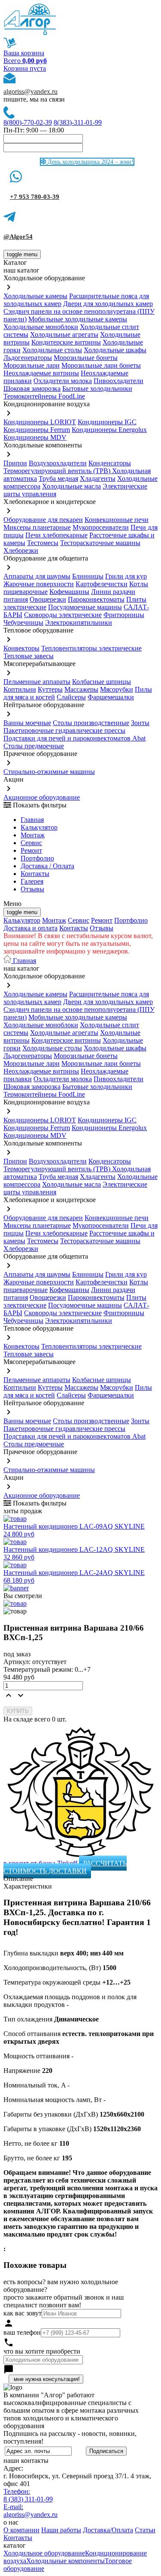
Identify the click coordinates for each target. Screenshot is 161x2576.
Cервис (31, 843)
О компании (21, 2530)
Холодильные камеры (35, 296)
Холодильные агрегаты (64, 334)
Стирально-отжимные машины (49, 772)
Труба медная (58, 478)
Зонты (140, 723)
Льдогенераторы (28, 358)
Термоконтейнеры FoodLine (44, 396)
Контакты (35, 874)
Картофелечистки (102, 584)
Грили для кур (126, 576)
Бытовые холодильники (97, 388)
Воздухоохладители (58, 463)
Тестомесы (43, 543)
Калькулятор (39, 827)
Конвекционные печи (117, 520)
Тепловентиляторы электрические (91, 648)
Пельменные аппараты (37, 682)
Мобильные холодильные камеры (78, 319)
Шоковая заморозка (32, 388)
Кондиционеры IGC (107, 422)
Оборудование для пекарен (43, 520)
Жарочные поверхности (39, 584)
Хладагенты (98, 478)
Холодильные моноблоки (41, 327)
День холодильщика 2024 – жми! (90, 162)
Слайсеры (71, 697)
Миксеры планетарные (37, 527)
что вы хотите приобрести (42, 2351)
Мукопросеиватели (101, 527)
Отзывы (32, 889)
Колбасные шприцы (102, 682)
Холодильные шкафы (115, 350)
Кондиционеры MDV (35, 437)
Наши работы (61, 2530)
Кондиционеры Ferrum (37, 430)
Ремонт (31, 850)
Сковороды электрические (63, 615)
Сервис (79, 920)
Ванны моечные (27, 723)
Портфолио (37, 858)
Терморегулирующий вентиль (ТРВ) (58, 471)
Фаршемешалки (111, 697)
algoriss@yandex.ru (30, 91)
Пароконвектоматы (96, 599)
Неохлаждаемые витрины (41, 373)
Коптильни (20, 689)
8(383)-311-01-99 (78, 122)
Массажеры (81, 689)
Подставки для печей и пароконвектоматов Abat (74, 738)
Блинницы (88, 576)
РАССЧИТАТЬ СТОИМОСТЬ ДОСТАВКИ (65, 1867)
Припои (15, 463)
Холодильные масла (71, 486)
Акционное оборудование (42, 797)
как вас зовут (23, 2313)
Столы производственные (91, 723)
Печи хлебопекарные (56, 535)
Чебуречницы (23, 622)
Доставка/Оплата (108, 2530)
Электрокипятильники (79, 622)
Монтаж (33, 835)
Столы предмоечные (34, 746)
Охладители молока (63, 381)
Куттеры (50, 689)
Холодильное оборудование (44, 2553)
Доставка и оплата (30, 928)
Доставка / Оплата (47, 866)
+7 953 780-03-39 (35, 197)
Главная (32, 820)
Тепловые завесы (29, 656)
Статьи (145, 2530)
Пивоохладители (118, 381)
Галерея (32, 881)
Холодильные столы (52, 350)
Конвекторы (21, 648)
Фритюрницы (124, 615)
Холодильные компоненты (65, 2561)
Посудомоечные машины (85, 607)
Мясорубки (117, 689)
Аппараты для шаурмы (37, 576)
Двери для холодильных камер (108, 304)
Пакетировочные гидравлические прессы (64, 730)
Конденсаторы (110, 463)
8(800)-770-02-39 (28, 122)
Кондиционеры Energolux (109, 430)
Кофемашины (69, 592)
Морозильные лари (32, 365)
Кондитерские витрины (66, 342)
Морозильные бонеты (86, 358)
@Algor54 (18, 237)
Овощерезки (48, 599)
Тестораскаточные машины (100, 543)
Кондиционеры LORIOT (40, 422)
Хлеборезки (21, 550)
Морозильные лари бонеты (101, 365)
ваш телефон (22, 2332)
